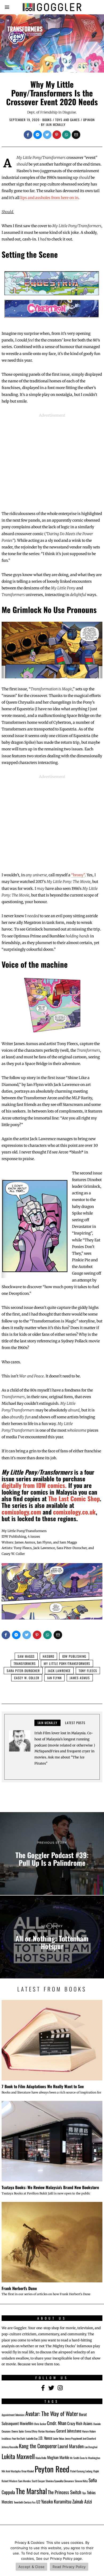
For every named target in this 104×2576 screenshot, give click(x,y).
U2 (38, 2502)
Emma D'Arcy (31, 2431)
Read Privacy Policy (69, 2567)
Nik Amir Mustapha (11, 2471)
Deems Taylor (18, 2431)
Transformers (25, 1663)
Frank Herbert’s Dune (19, 2288)
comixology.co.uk (74, 1512)
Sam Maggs (26, 1656)
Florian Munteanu (47, 2431)
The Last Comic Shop (74, 1499)
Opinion (89, 120)
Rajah (96, 2471)
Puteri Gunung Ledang (81, 2471)
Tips (84, 2493)
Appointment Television (13, 2415)
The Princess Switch (65, 2492)
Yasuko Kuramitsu (56, 2501)
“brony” (78, 875)
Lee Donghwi (91, 2447)
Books (47, 120)
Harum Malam (89, 2431)
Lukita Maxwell (18, 2456)
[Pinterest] (57, 135)
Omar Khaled (28, 2471)
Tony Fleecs (88, 1671)
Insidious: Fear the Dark (13, 2438)
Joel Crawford (89, 2438)
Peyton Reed (52, 2469)
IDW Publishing (74, 1656)
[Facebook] (28, 135)
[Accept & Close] (97, 2556)
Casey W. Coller (27, 1678)
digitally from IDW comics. (34, 1485)
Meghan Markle (58, 2457)
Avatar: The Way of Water (52, 2413)
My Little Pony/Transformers (67, 1663)
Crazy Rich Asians (80, 2423)
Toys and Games (67, 120)
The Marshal (31, 2491)
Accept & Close (32, 2567)
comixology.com (21, 1512)
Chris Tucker (40, 2424)
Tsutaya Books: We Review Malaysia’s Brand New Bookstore (50, 2187)
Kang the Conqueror (38, 2446)
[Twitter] (47, 135)
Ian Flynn (54, 1678)
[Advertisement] (52, 461)
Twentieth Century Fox (25, 2502)
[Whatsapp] (66, 135)
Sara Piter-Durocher (23, 1671)
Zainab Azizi (82, 2501)
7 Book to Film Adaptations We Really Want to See (43, 2086)
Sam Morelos (25, 2481)
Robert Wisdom (9, 2481)
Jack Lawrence (59, 1671)
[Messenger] (38, 135)
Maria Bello (41, 2458)
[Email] (76, 135)
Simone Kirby (81, 2481)
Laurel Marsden (71, 2446)
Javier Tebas (59, 2438)
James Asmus (80, 1678)
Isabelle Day (32, 2438)
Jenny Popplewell (73, 2438)
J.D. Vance (45, 2438)
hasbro (48, 1656)
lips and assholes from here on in (49, 198)
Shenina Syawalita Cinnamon (60, 2481)
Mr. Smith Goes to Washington (85, 2458)
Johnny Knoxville (10, 2447)
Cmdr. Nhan (57, 2423)
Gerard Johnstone (69, 2431)
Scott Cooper (38, 2481)
